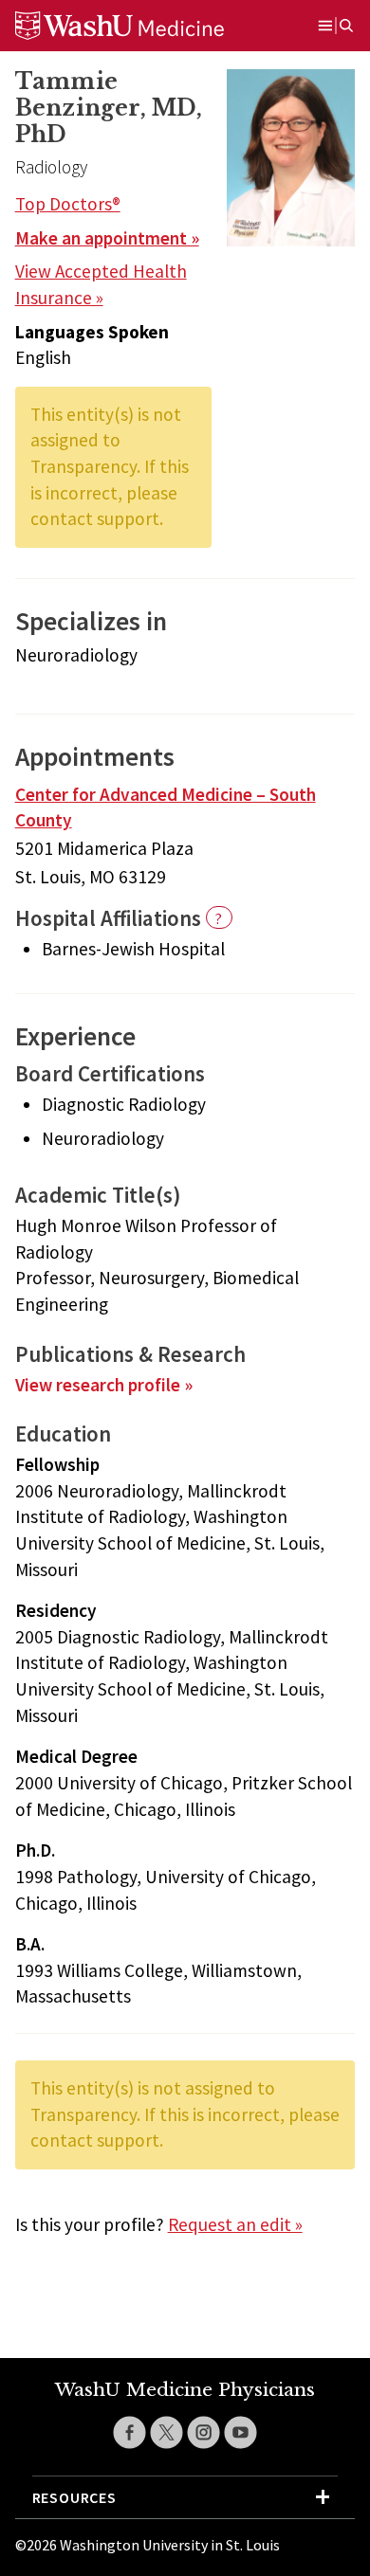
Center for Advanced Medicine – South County (166, 807)
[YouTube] (240, 2432)
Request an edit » (235, 2224)
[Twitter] (166, 2432)
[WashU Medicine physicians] (143, 26)
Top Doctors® (68, 204)
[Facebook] (129, 2432)
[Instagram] (203, 2432)
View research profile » (104, 1385)
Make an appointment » (107, 238)
